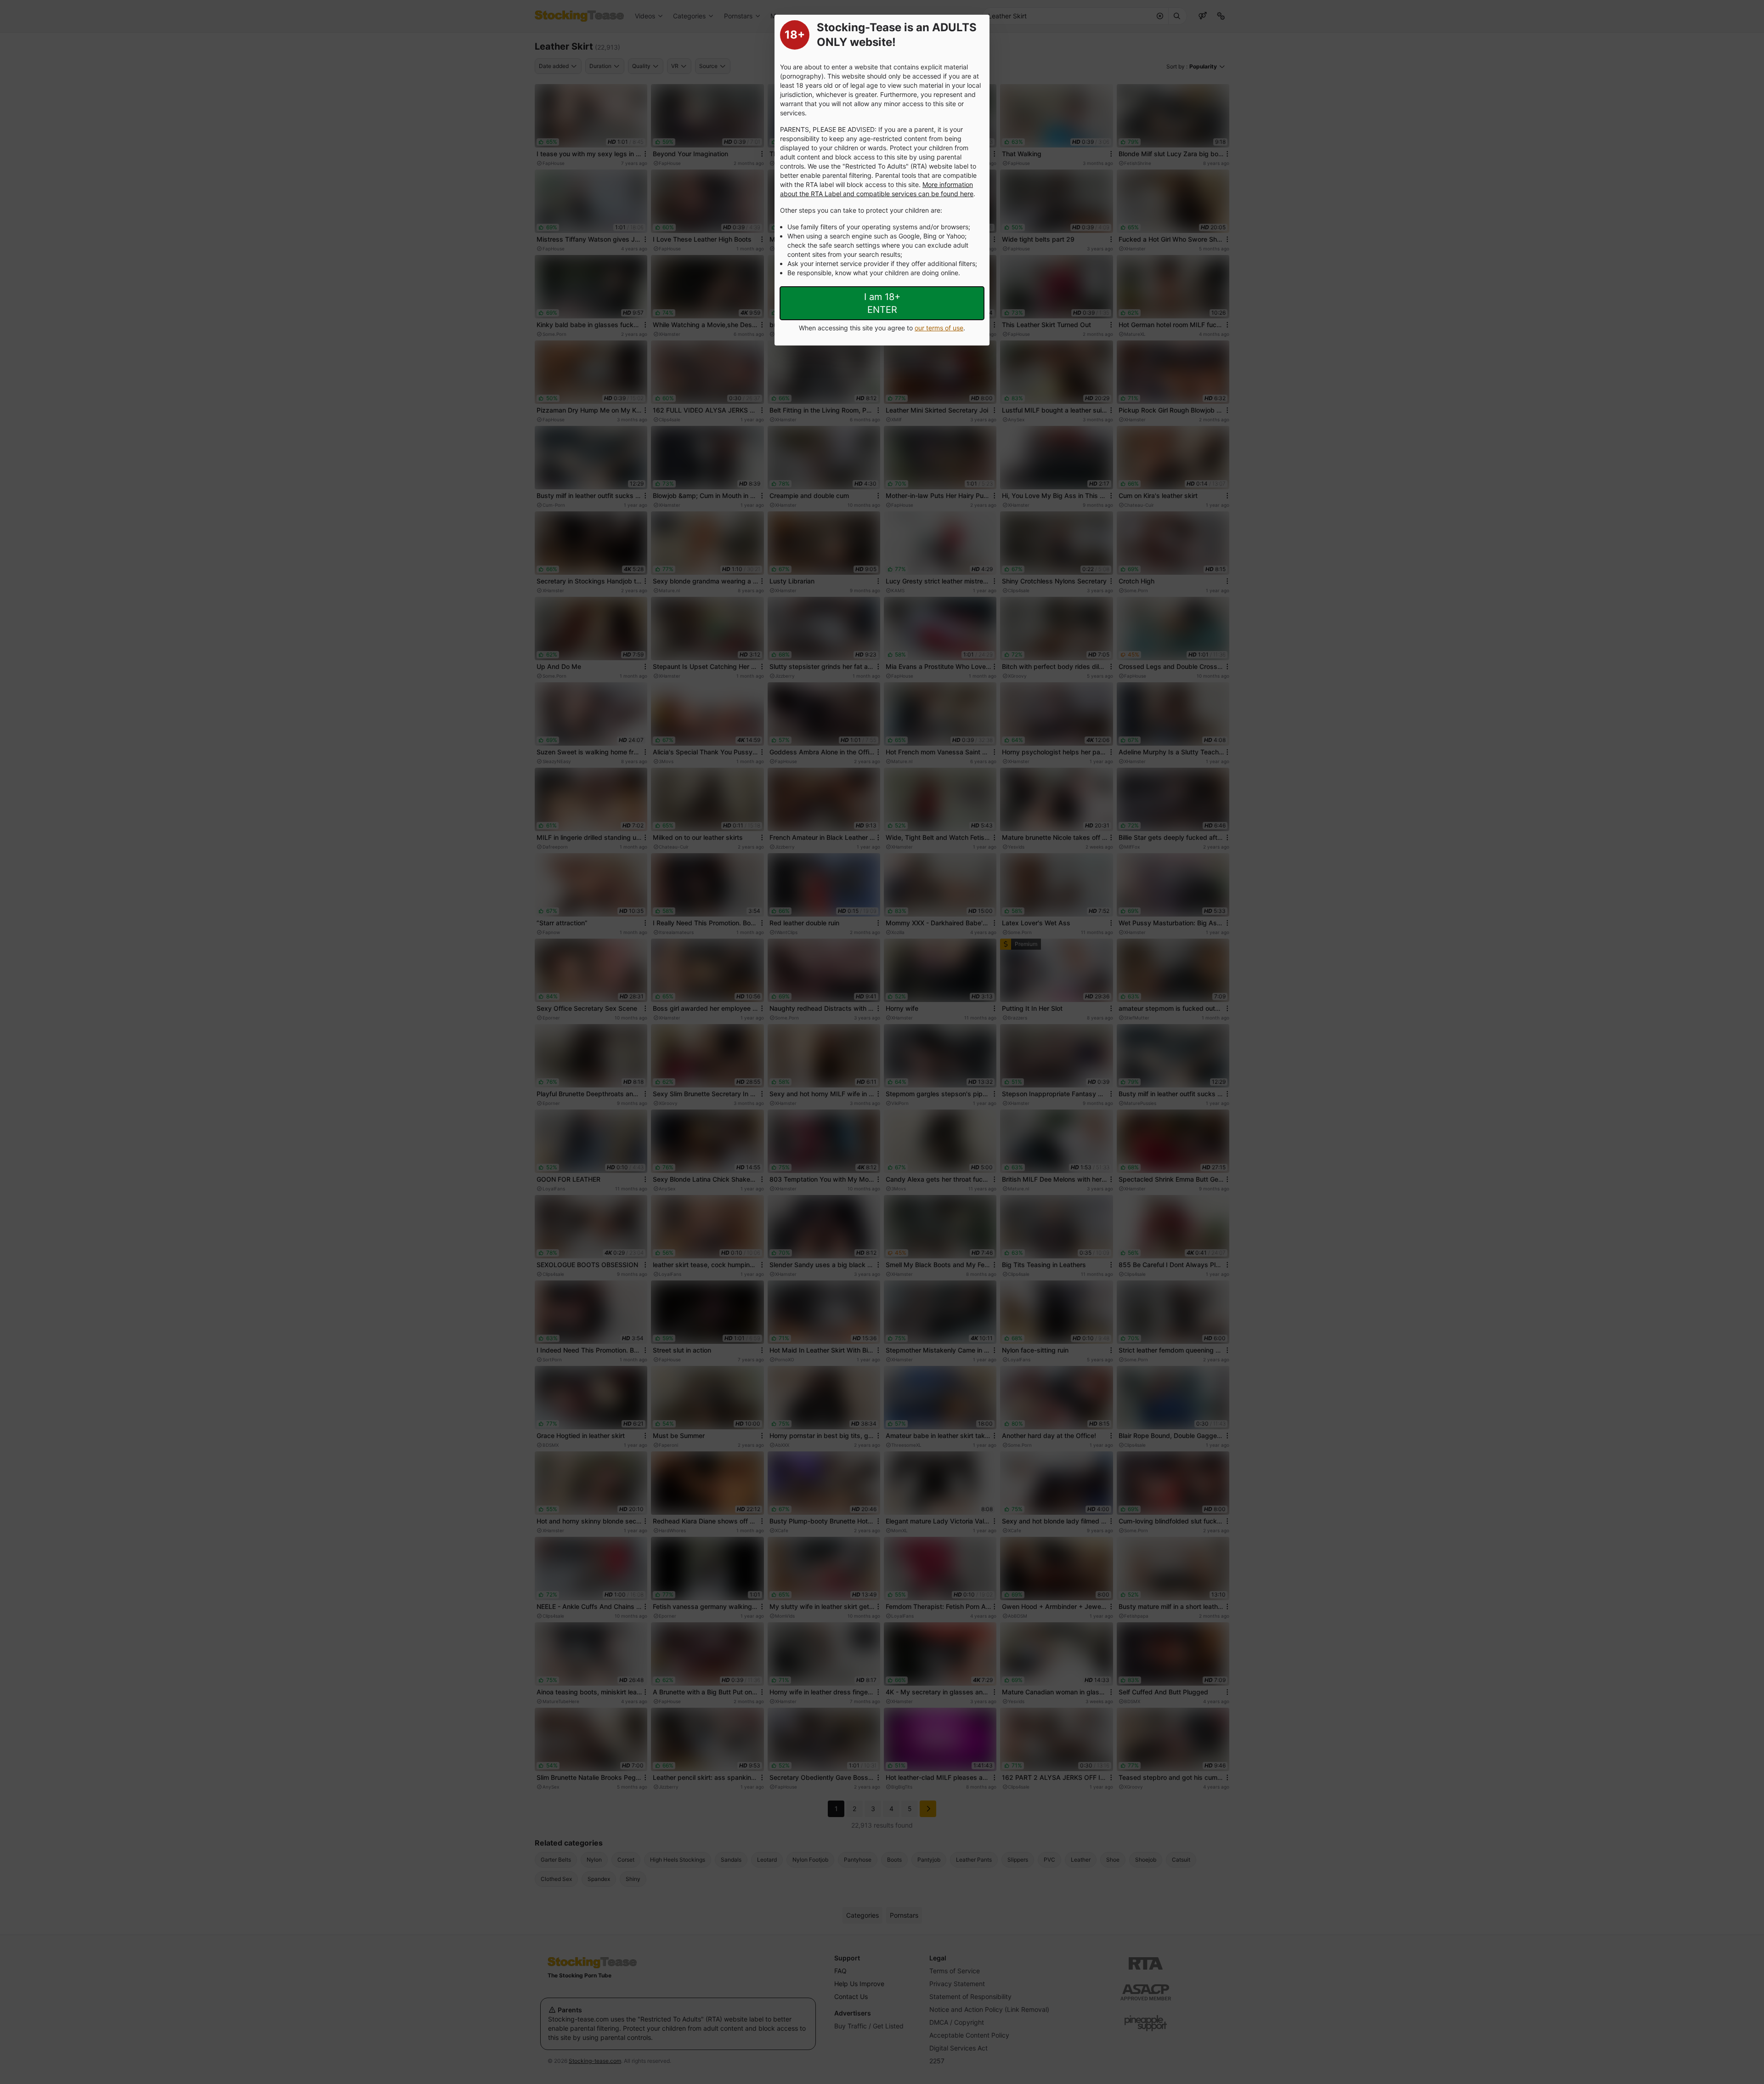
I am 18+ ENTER (882, 303)
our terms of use (939, 328)
